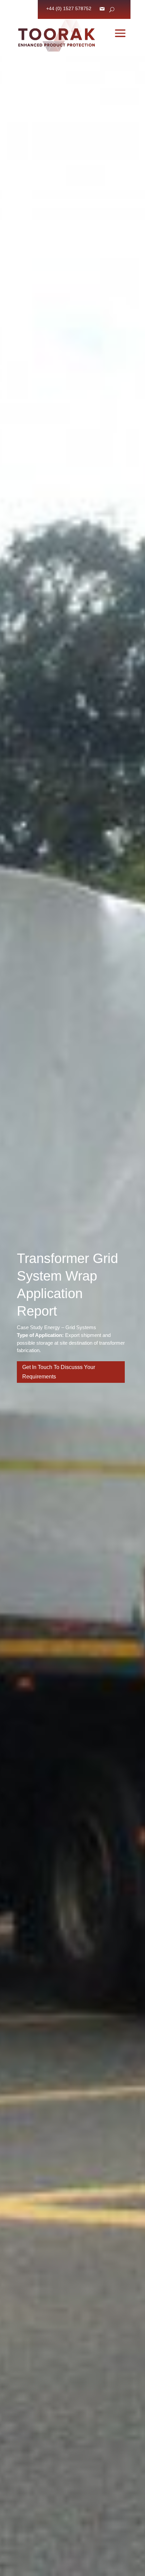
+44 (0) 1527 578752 (69, 9)
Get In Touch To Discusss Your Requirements (59, 1372)
